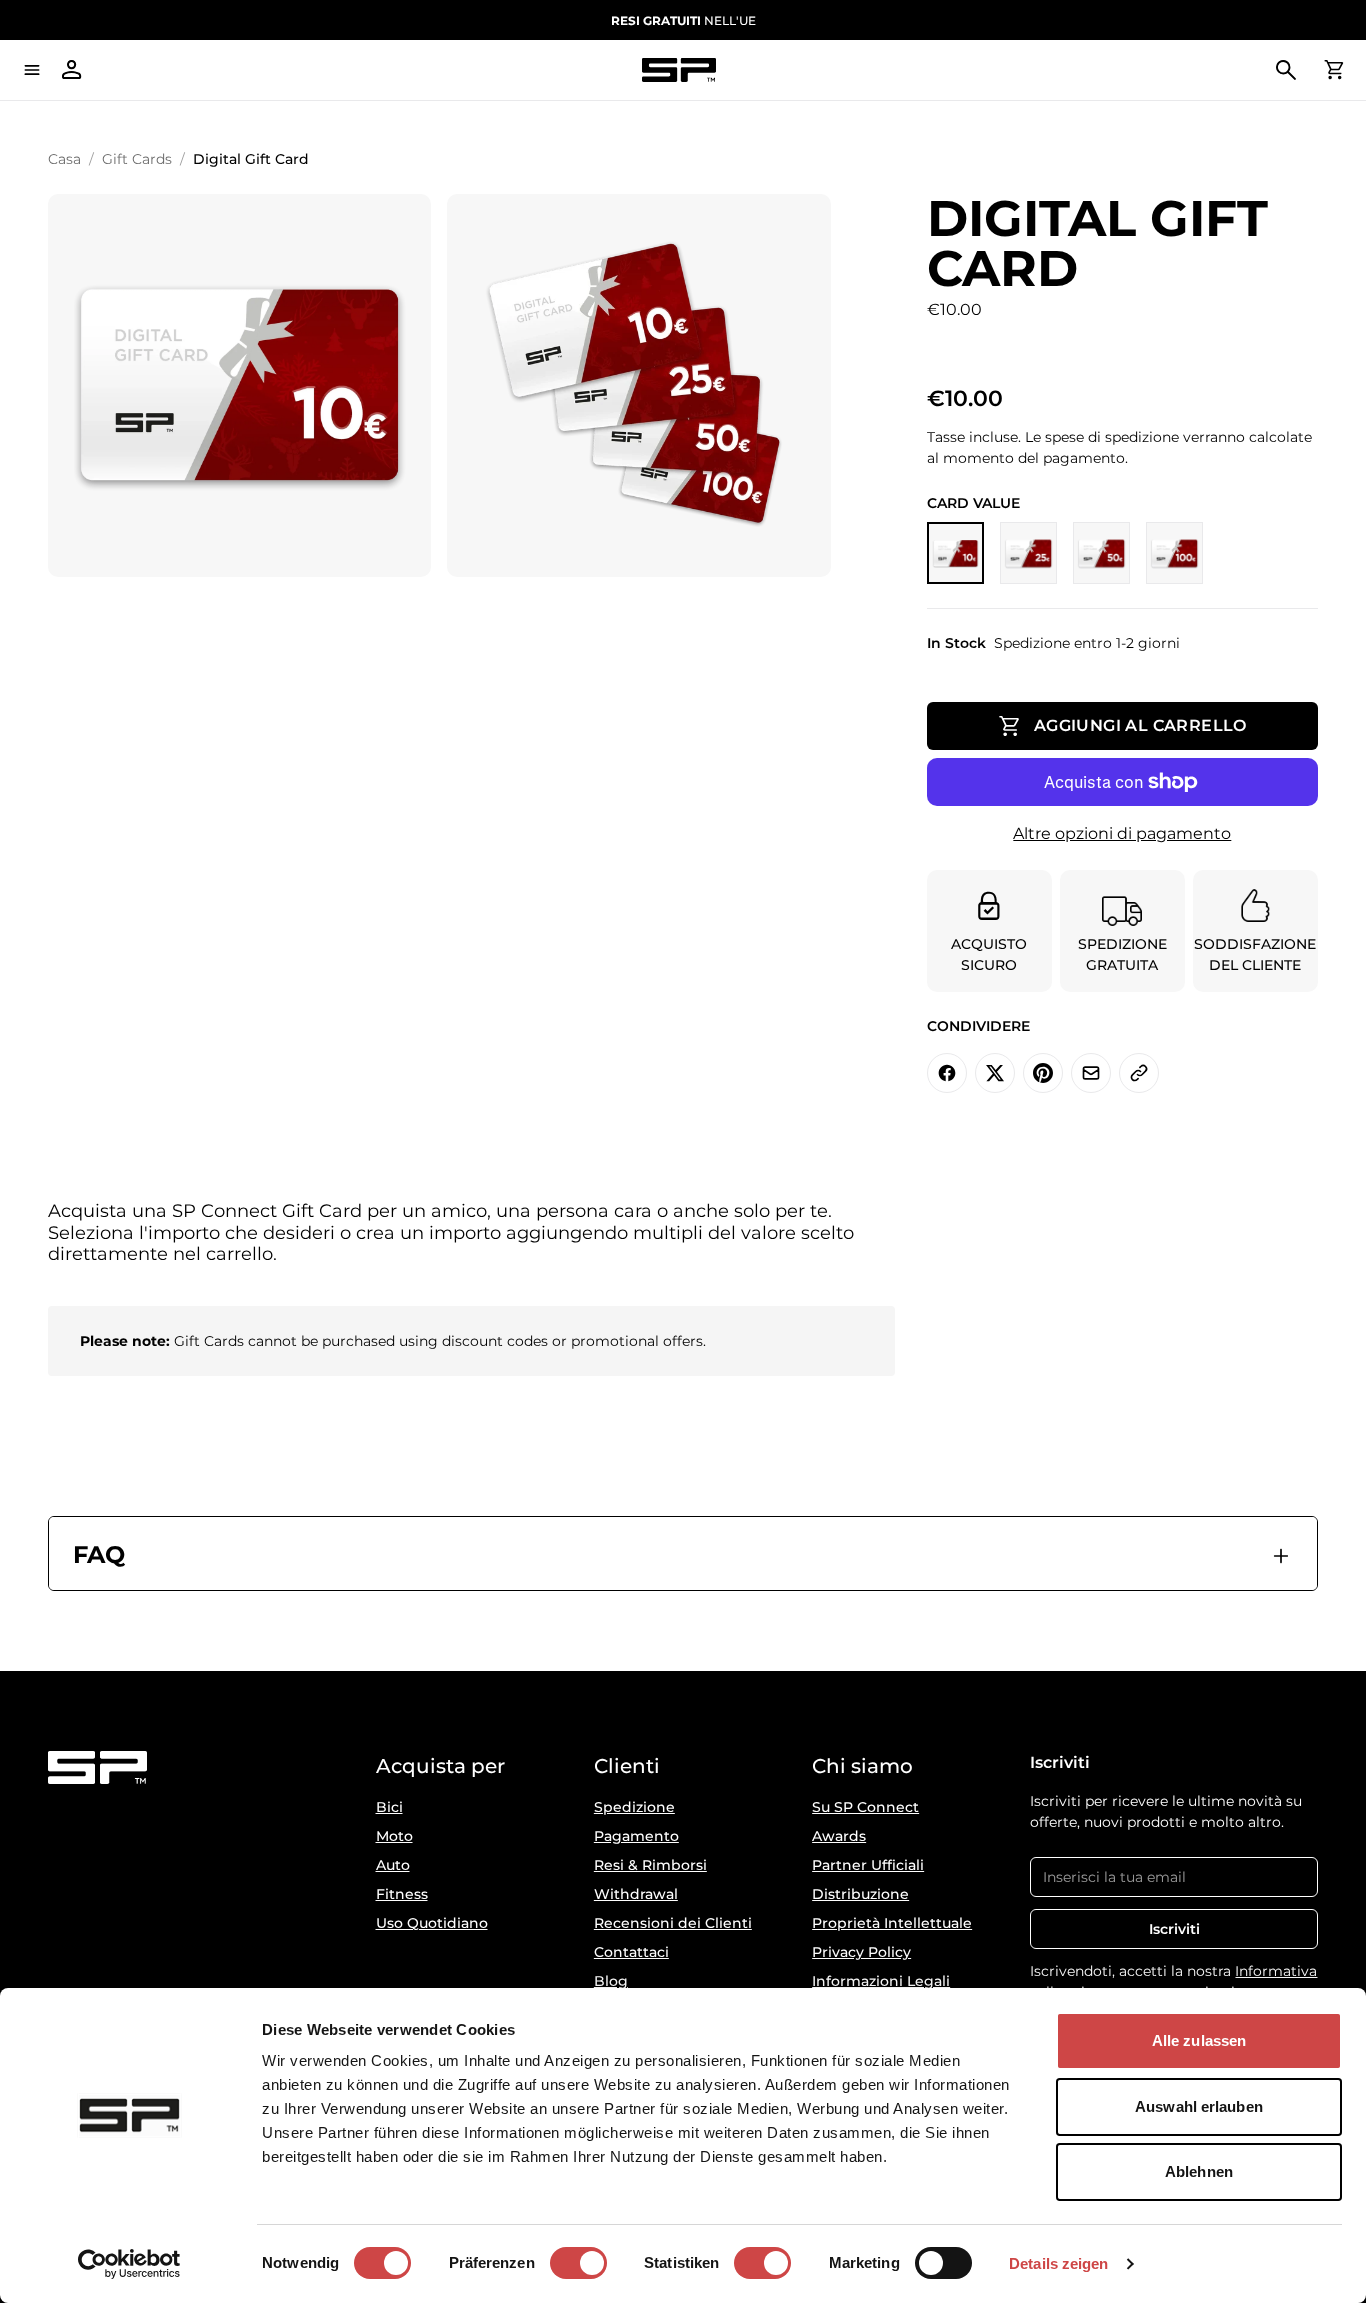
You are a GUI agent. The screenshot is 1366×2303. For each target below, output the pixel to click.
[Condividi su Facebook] (947, 1073)
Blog (611, 1981)
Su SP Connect (865, 1807)
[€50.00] (1101, 553)
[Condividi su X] (995, 1073)
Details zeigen (1058, 2263)
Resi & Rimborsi (650, 1865)
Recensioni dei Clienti (673, 1923)
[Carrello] (1334, 70)
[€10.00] (955, 553)
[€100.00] (1174, 553)
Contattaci (631, 1952)
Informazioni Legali (881, 1981)
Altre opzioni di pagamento (1122, 833)
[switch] (578, 2263)
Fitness (402, 1894)
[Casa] (679, 70)
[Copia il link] (1139, 1073)
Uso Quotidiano (432, 1923)
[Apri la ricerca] (1286, 70)
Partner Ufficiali (868, 1865)
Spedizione (634, 1807)
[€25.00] (1028, 553)
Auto (393, 1865)
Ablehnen (1199, 2171)
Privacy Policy (861, 1952)
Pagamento (636, 1836)
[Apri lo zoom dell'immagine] (239, 385)
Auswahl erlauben (1199, 2106)
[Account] (72, 70)
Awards (839, 1836)
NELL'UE (683, 20)
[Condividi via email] (1091, 1073)
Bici (389, 1807)
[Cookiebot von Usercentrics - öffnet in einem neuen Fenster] (129, 2264)
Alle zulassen (1199, 2040)
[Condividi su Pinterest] (1043, 1073)
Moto (394, 1836)
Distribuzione (860, 1894)
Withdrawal (636, 1894)
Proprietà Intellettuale (892, 1923)
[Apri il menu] (32, 70)
